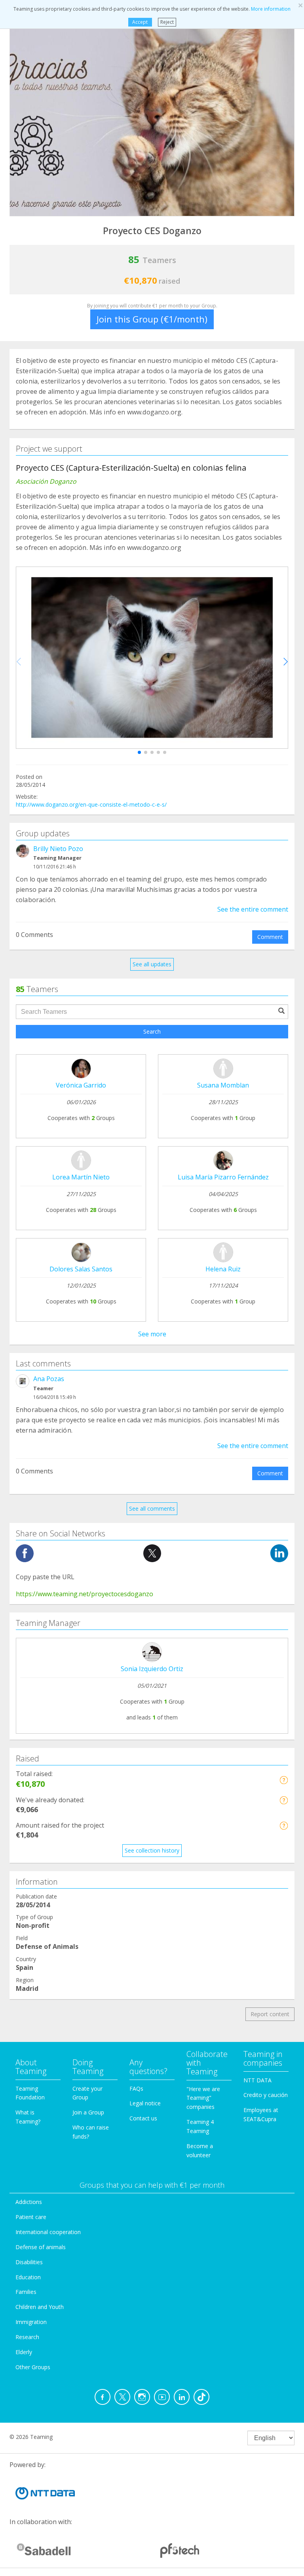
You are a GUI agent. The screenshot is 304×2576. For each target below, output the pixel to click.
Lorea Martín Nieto (81, 1177)
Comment (270, 937)
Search (152, 1031)
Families (26, 2292)
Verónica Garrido (81, 1085)
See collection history (152, 1850)
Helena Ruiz (223, 1269)
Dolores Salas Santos (81, 1269)
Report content (270, 2014)
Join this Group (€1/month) (152, 319)
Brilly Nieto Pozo (58, 849)
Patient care (31, 2217)
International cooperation (48, 2232)
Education (28, 2277)
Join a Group (88, 2112)
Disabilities (29, 2262)
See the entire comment (253, 909)
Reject (167, 22)
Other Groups (33, 2367)
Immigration (31, 2322)
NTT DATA (257, 2080)
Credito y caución (266, 2095)
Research (27, 2337)
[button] (139, 752)
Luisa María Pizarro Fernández (223, 1177)
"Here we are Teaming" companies (203, 2098)
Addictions (29, 2202)
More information (271, 9)
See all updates (152, 964)
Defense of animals (41, 2247)
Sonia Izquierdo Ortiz (152, 1669)
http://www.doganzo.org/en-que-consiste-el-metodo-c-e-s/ (91, 804)
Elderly (24, 2352)
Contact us (143, 2118)
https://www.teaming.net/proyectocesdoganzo (85, 1594)
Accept (140, 22)
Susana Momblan (223, 1085)
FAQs (136, 2088)
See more (152, 1334)
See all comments (152, 1508)
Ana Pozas (49, 1379)
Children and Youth (40, 2307)
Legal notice (145, 2103)
